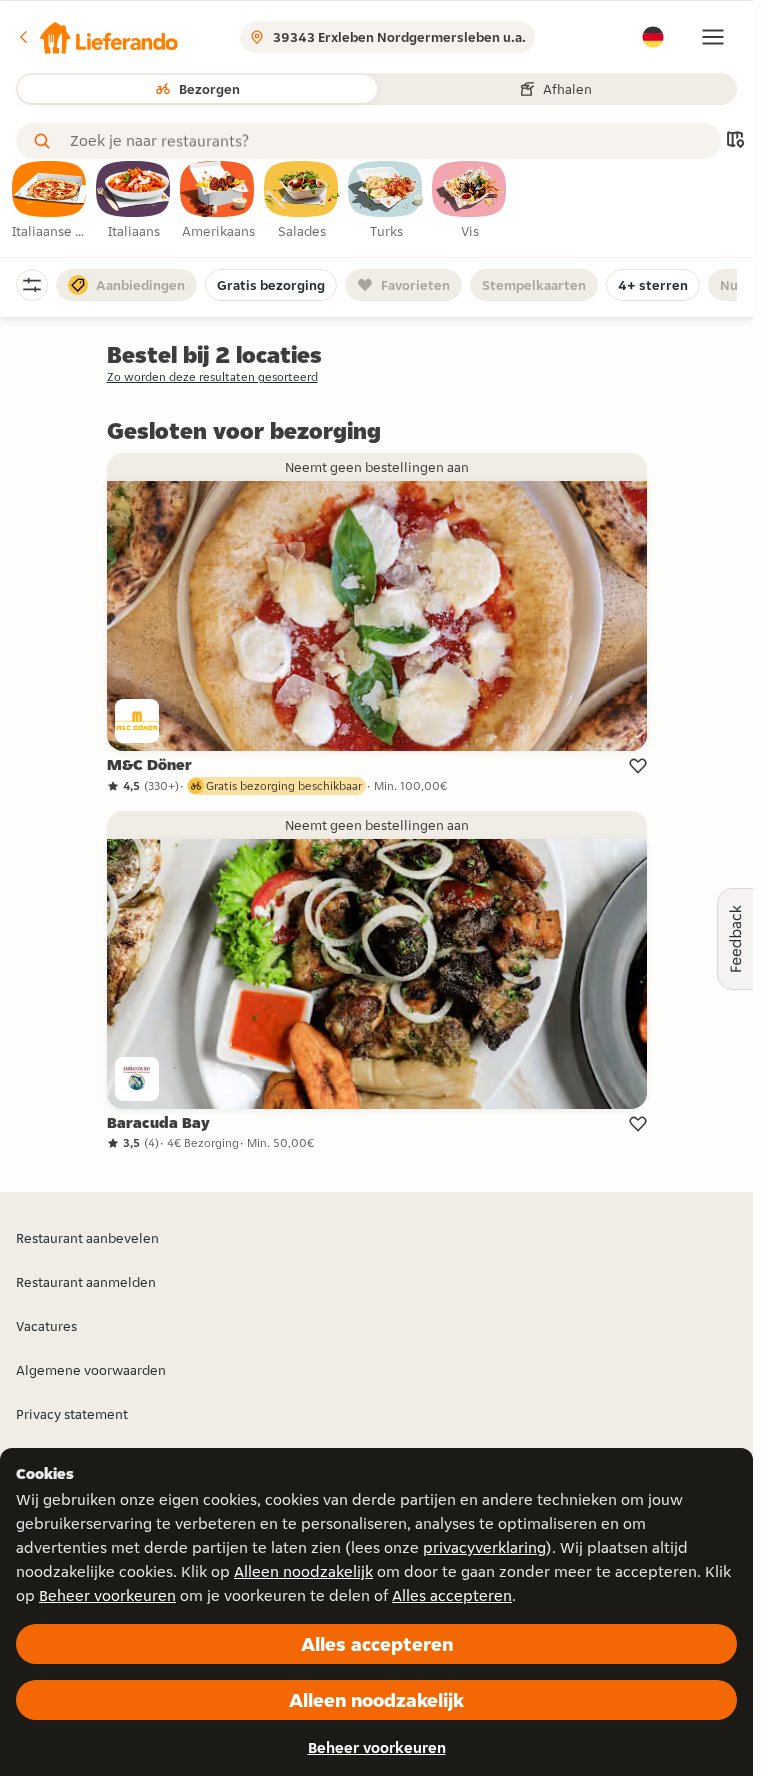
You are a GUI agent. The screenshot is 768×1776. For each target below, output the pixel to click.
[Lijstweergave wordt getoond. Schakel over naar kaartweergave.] (735, 141)
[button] (97, 37)
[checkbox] (50, 201)
